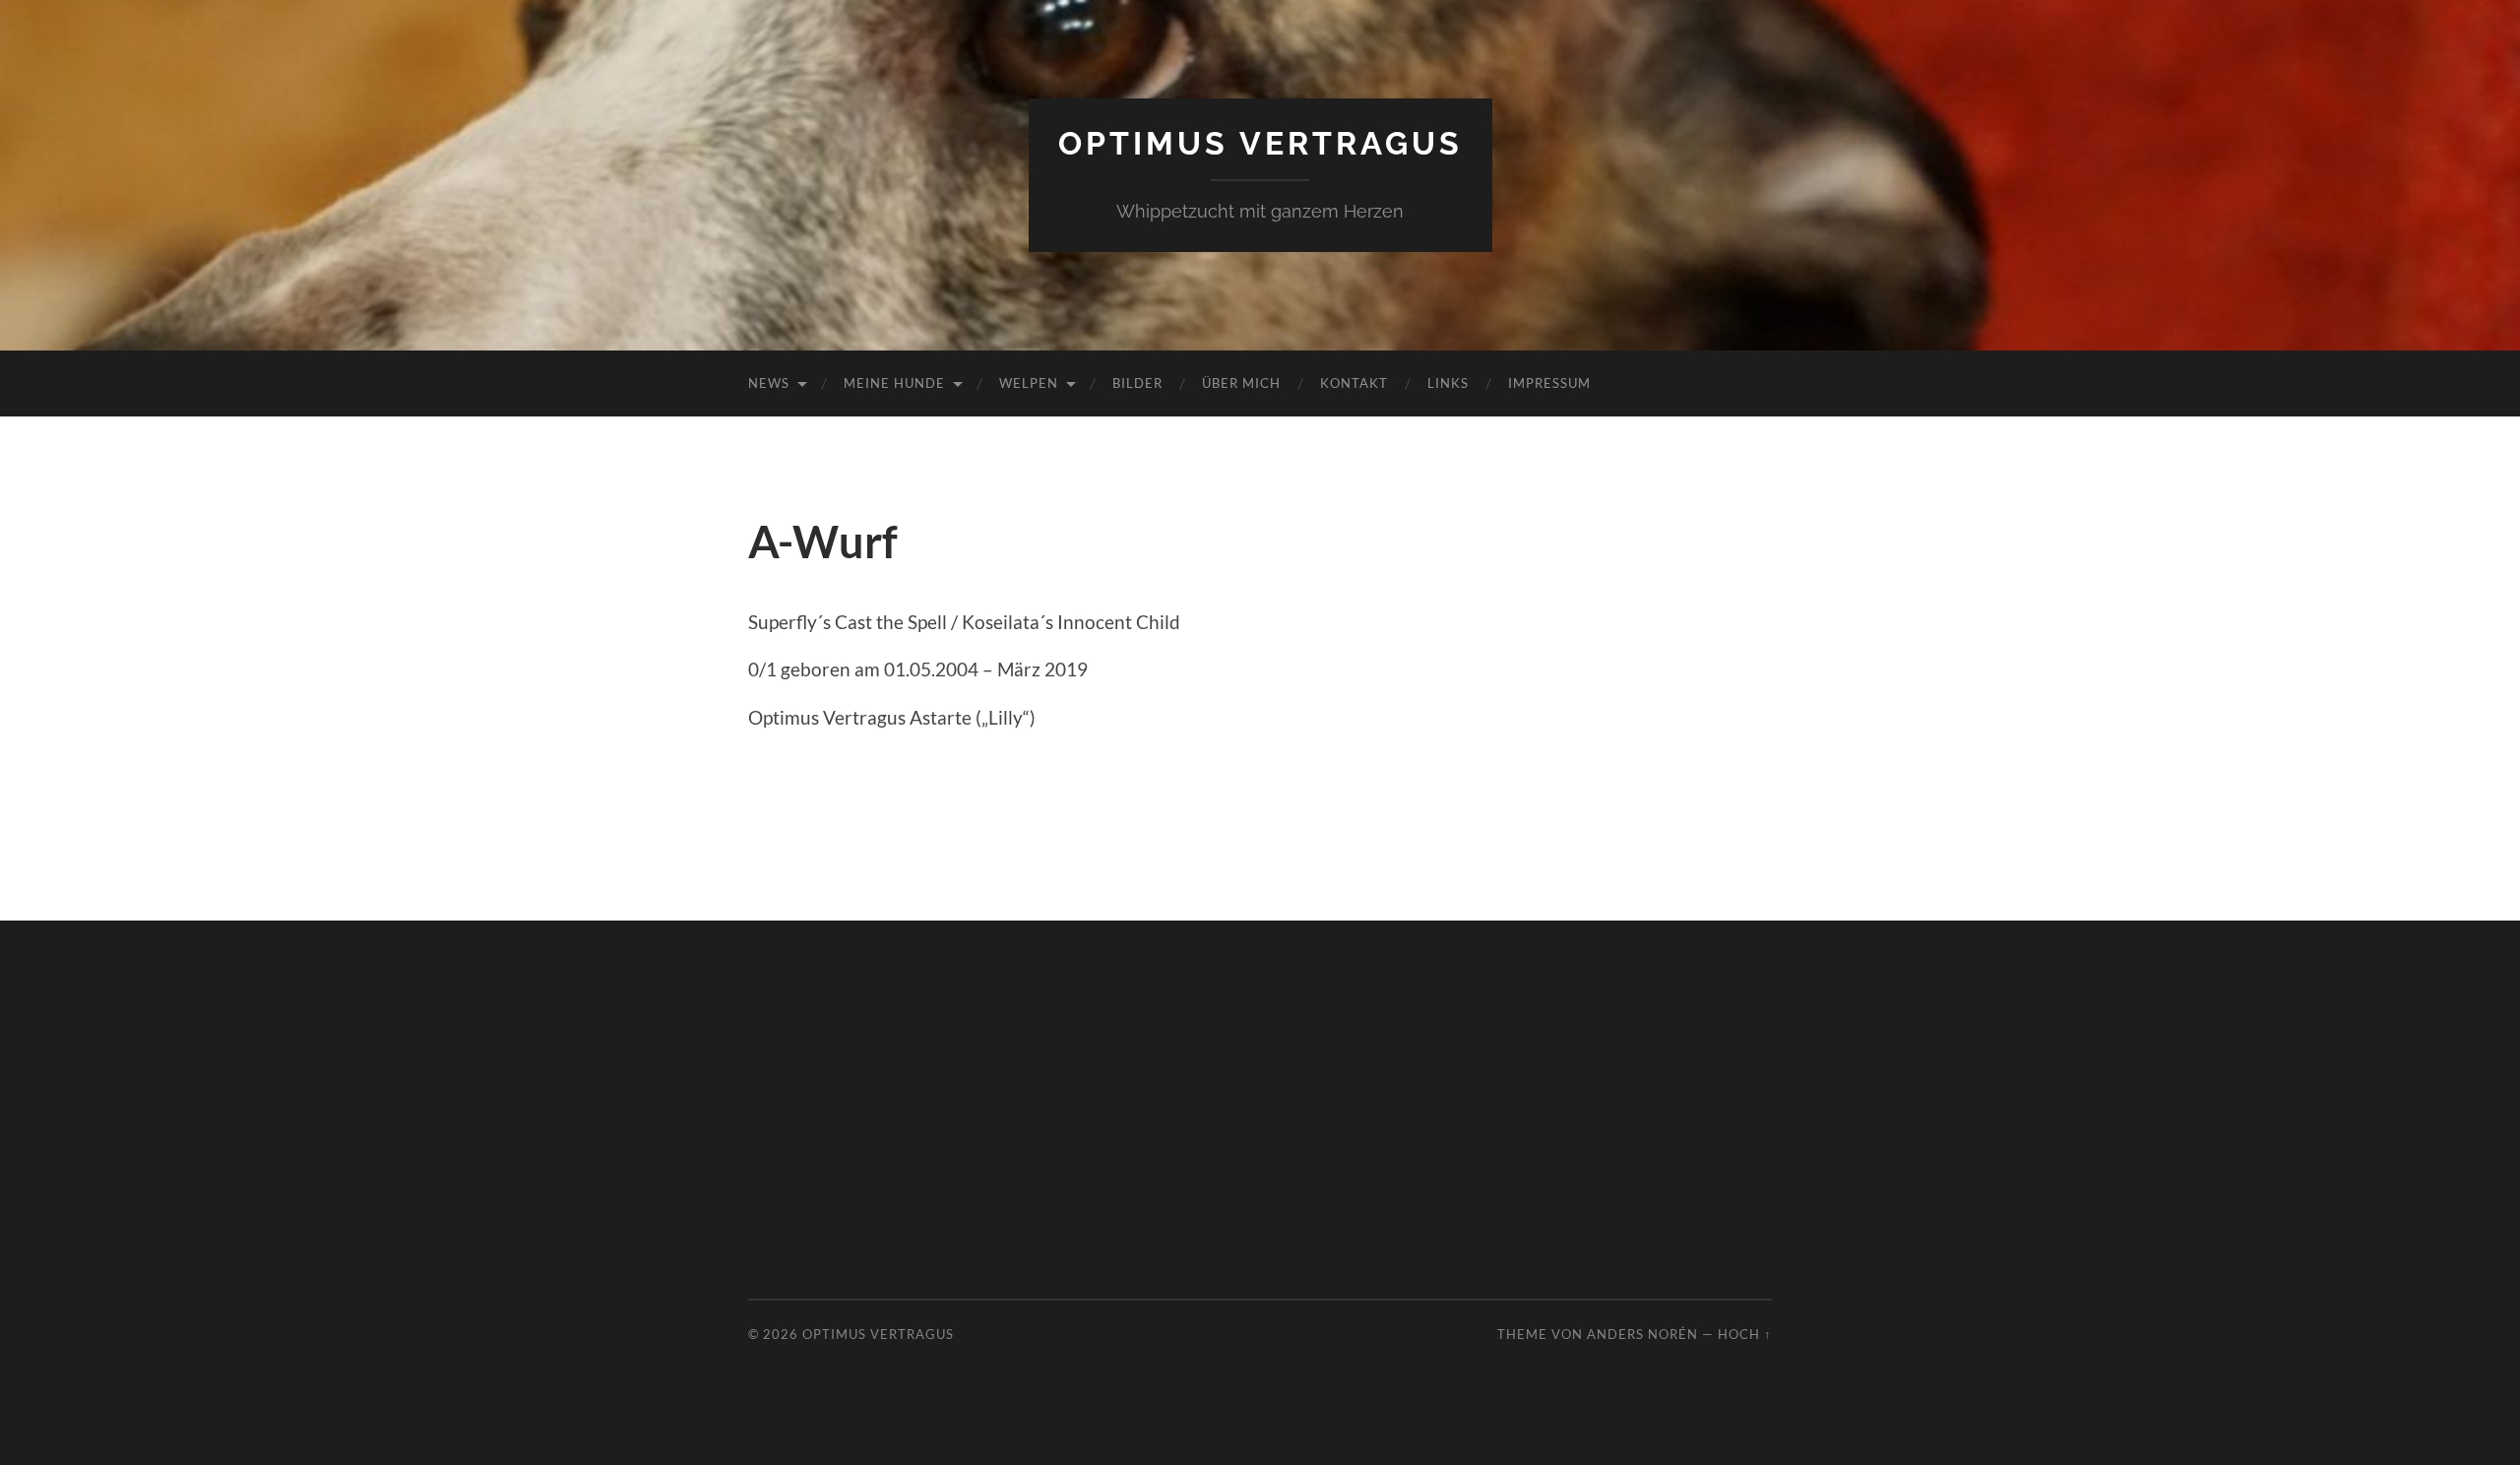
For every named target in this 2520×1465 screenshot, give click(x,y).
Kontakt (1354, 383)
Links (1448, 383)
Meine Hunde (894, 383)
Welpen (1029, 383)
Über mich (1241, 383)
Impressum (1549, 383)
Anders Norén (1642, 1334)
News (769, 383)
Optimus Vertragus (1260, 143)
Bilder (1137, 383)
